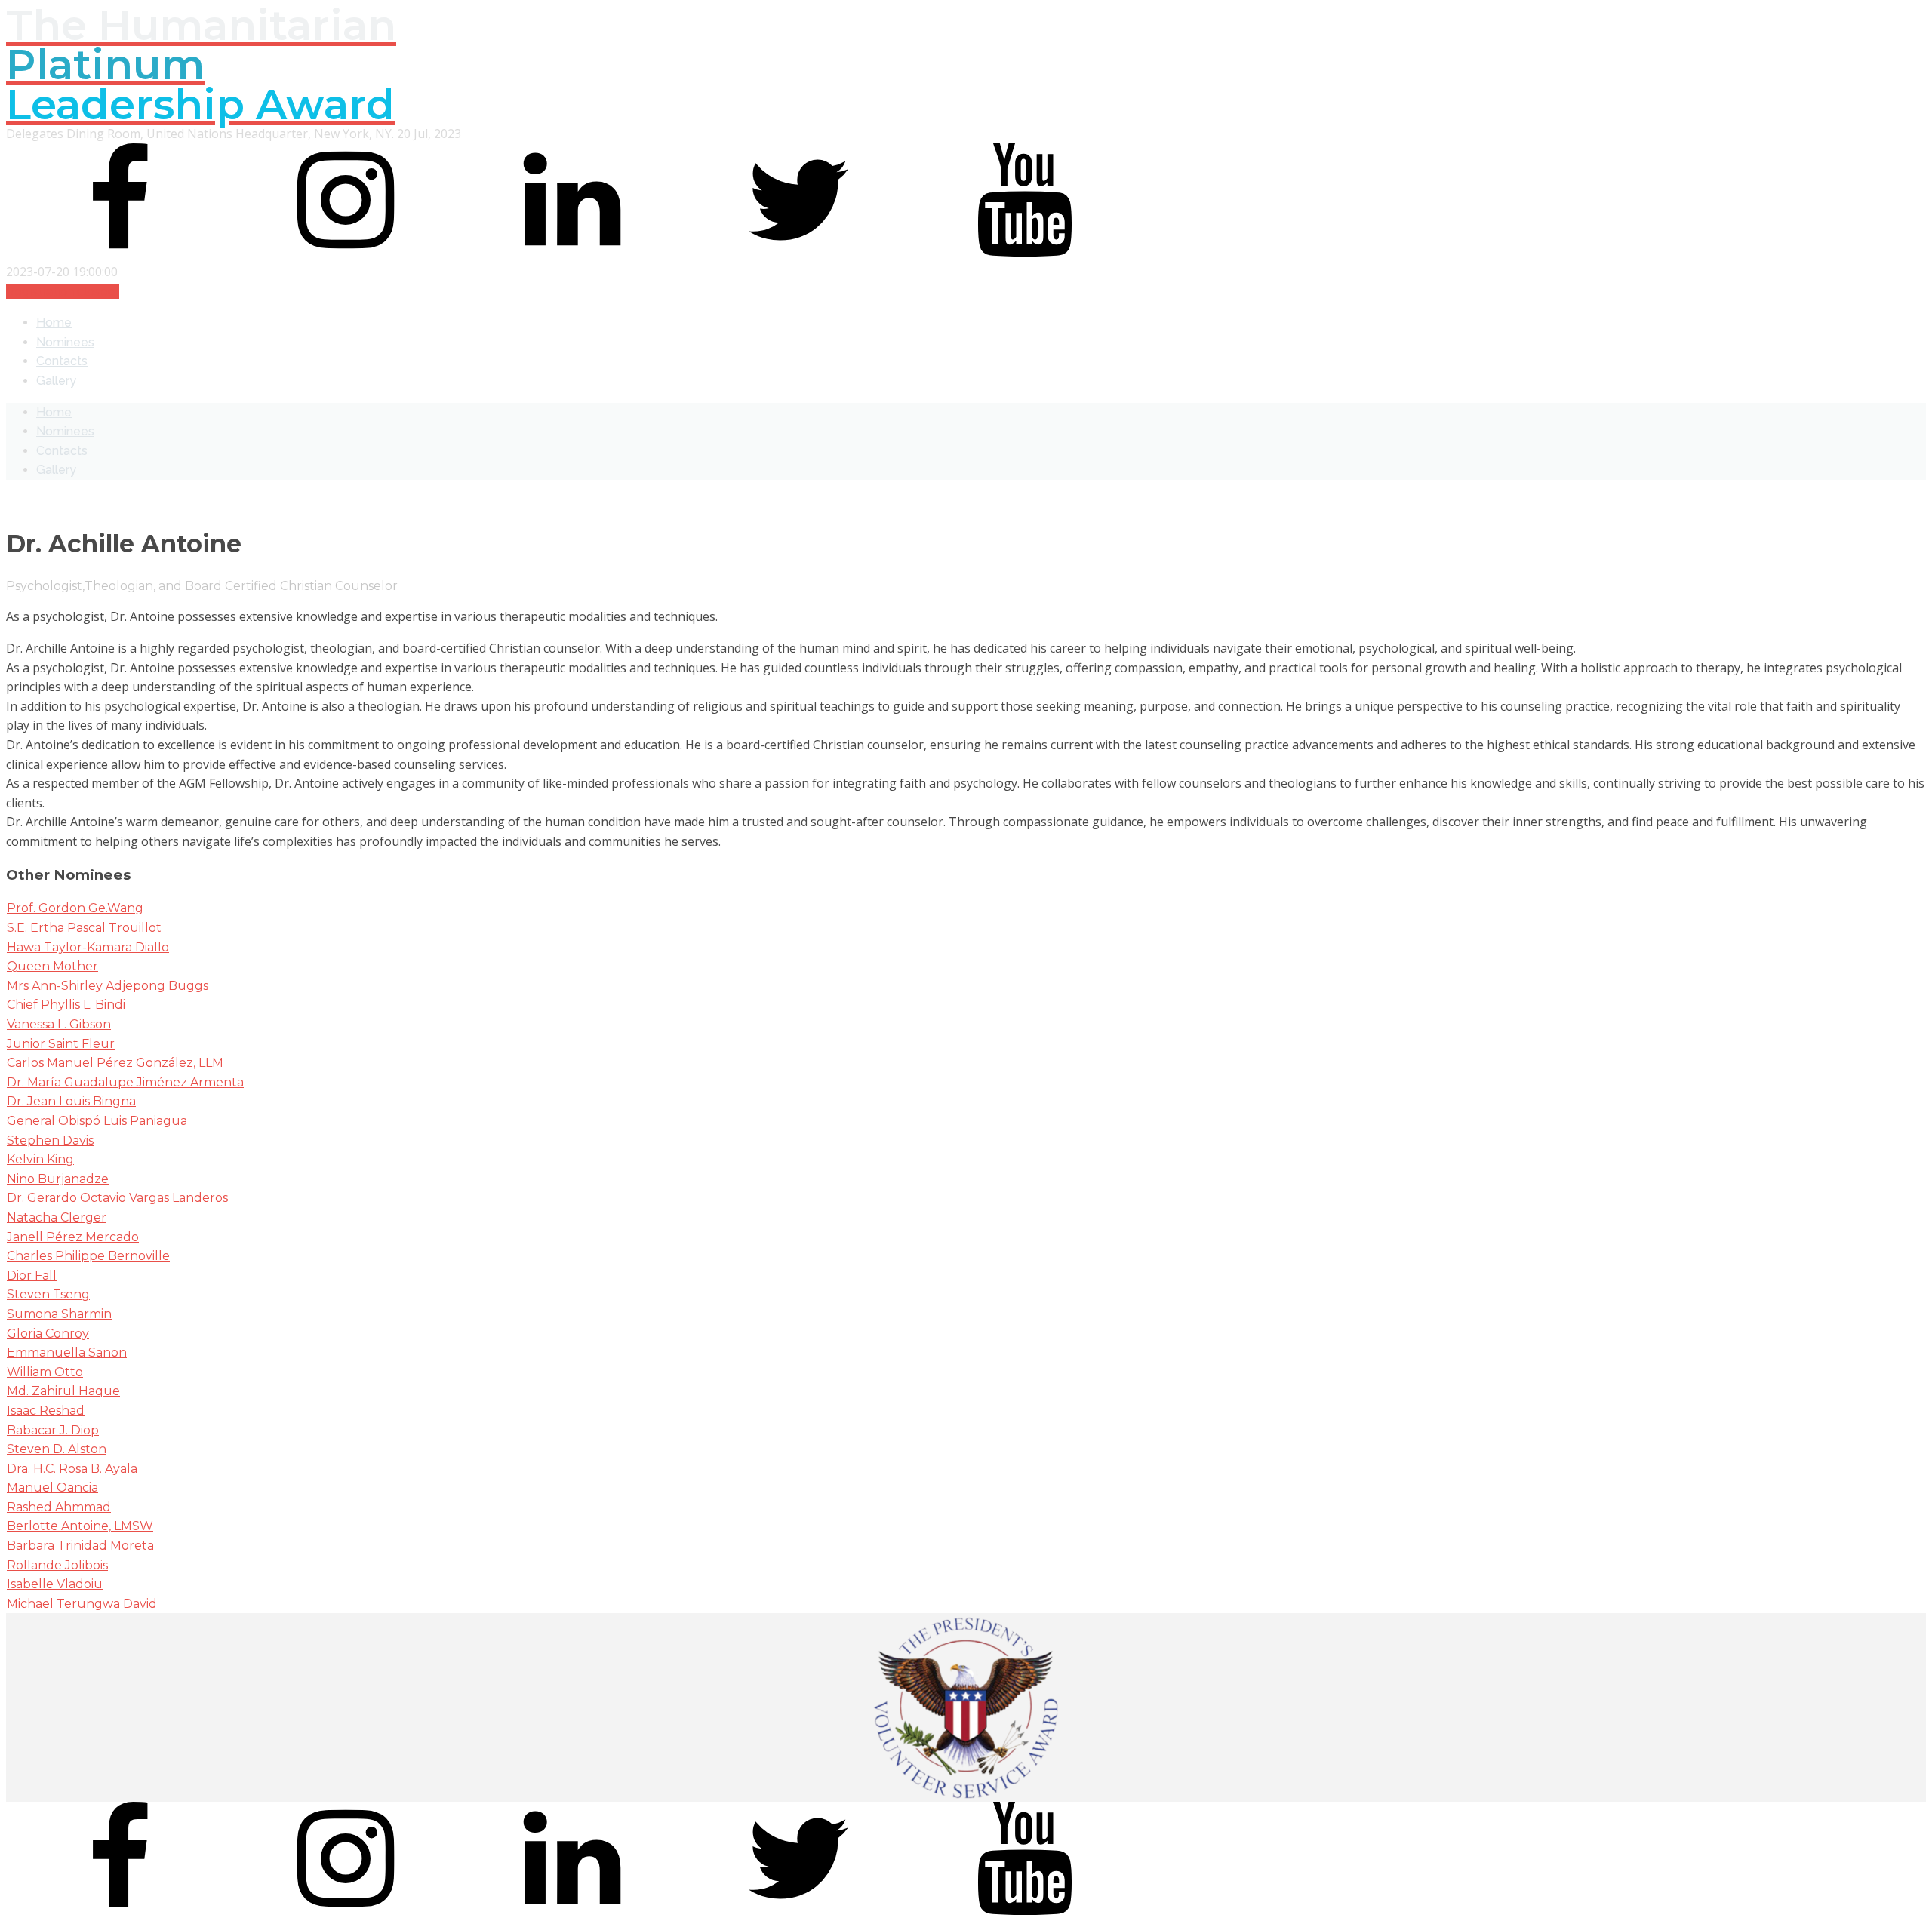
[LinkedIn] (572, 252)
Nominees (65, 342)
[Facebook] (119, 252)
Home (54, 323)
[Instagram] (346, 252)
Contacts (62, 361)
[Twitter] (798, 252)
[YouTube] (1025, 252)
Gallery (56, 381)
